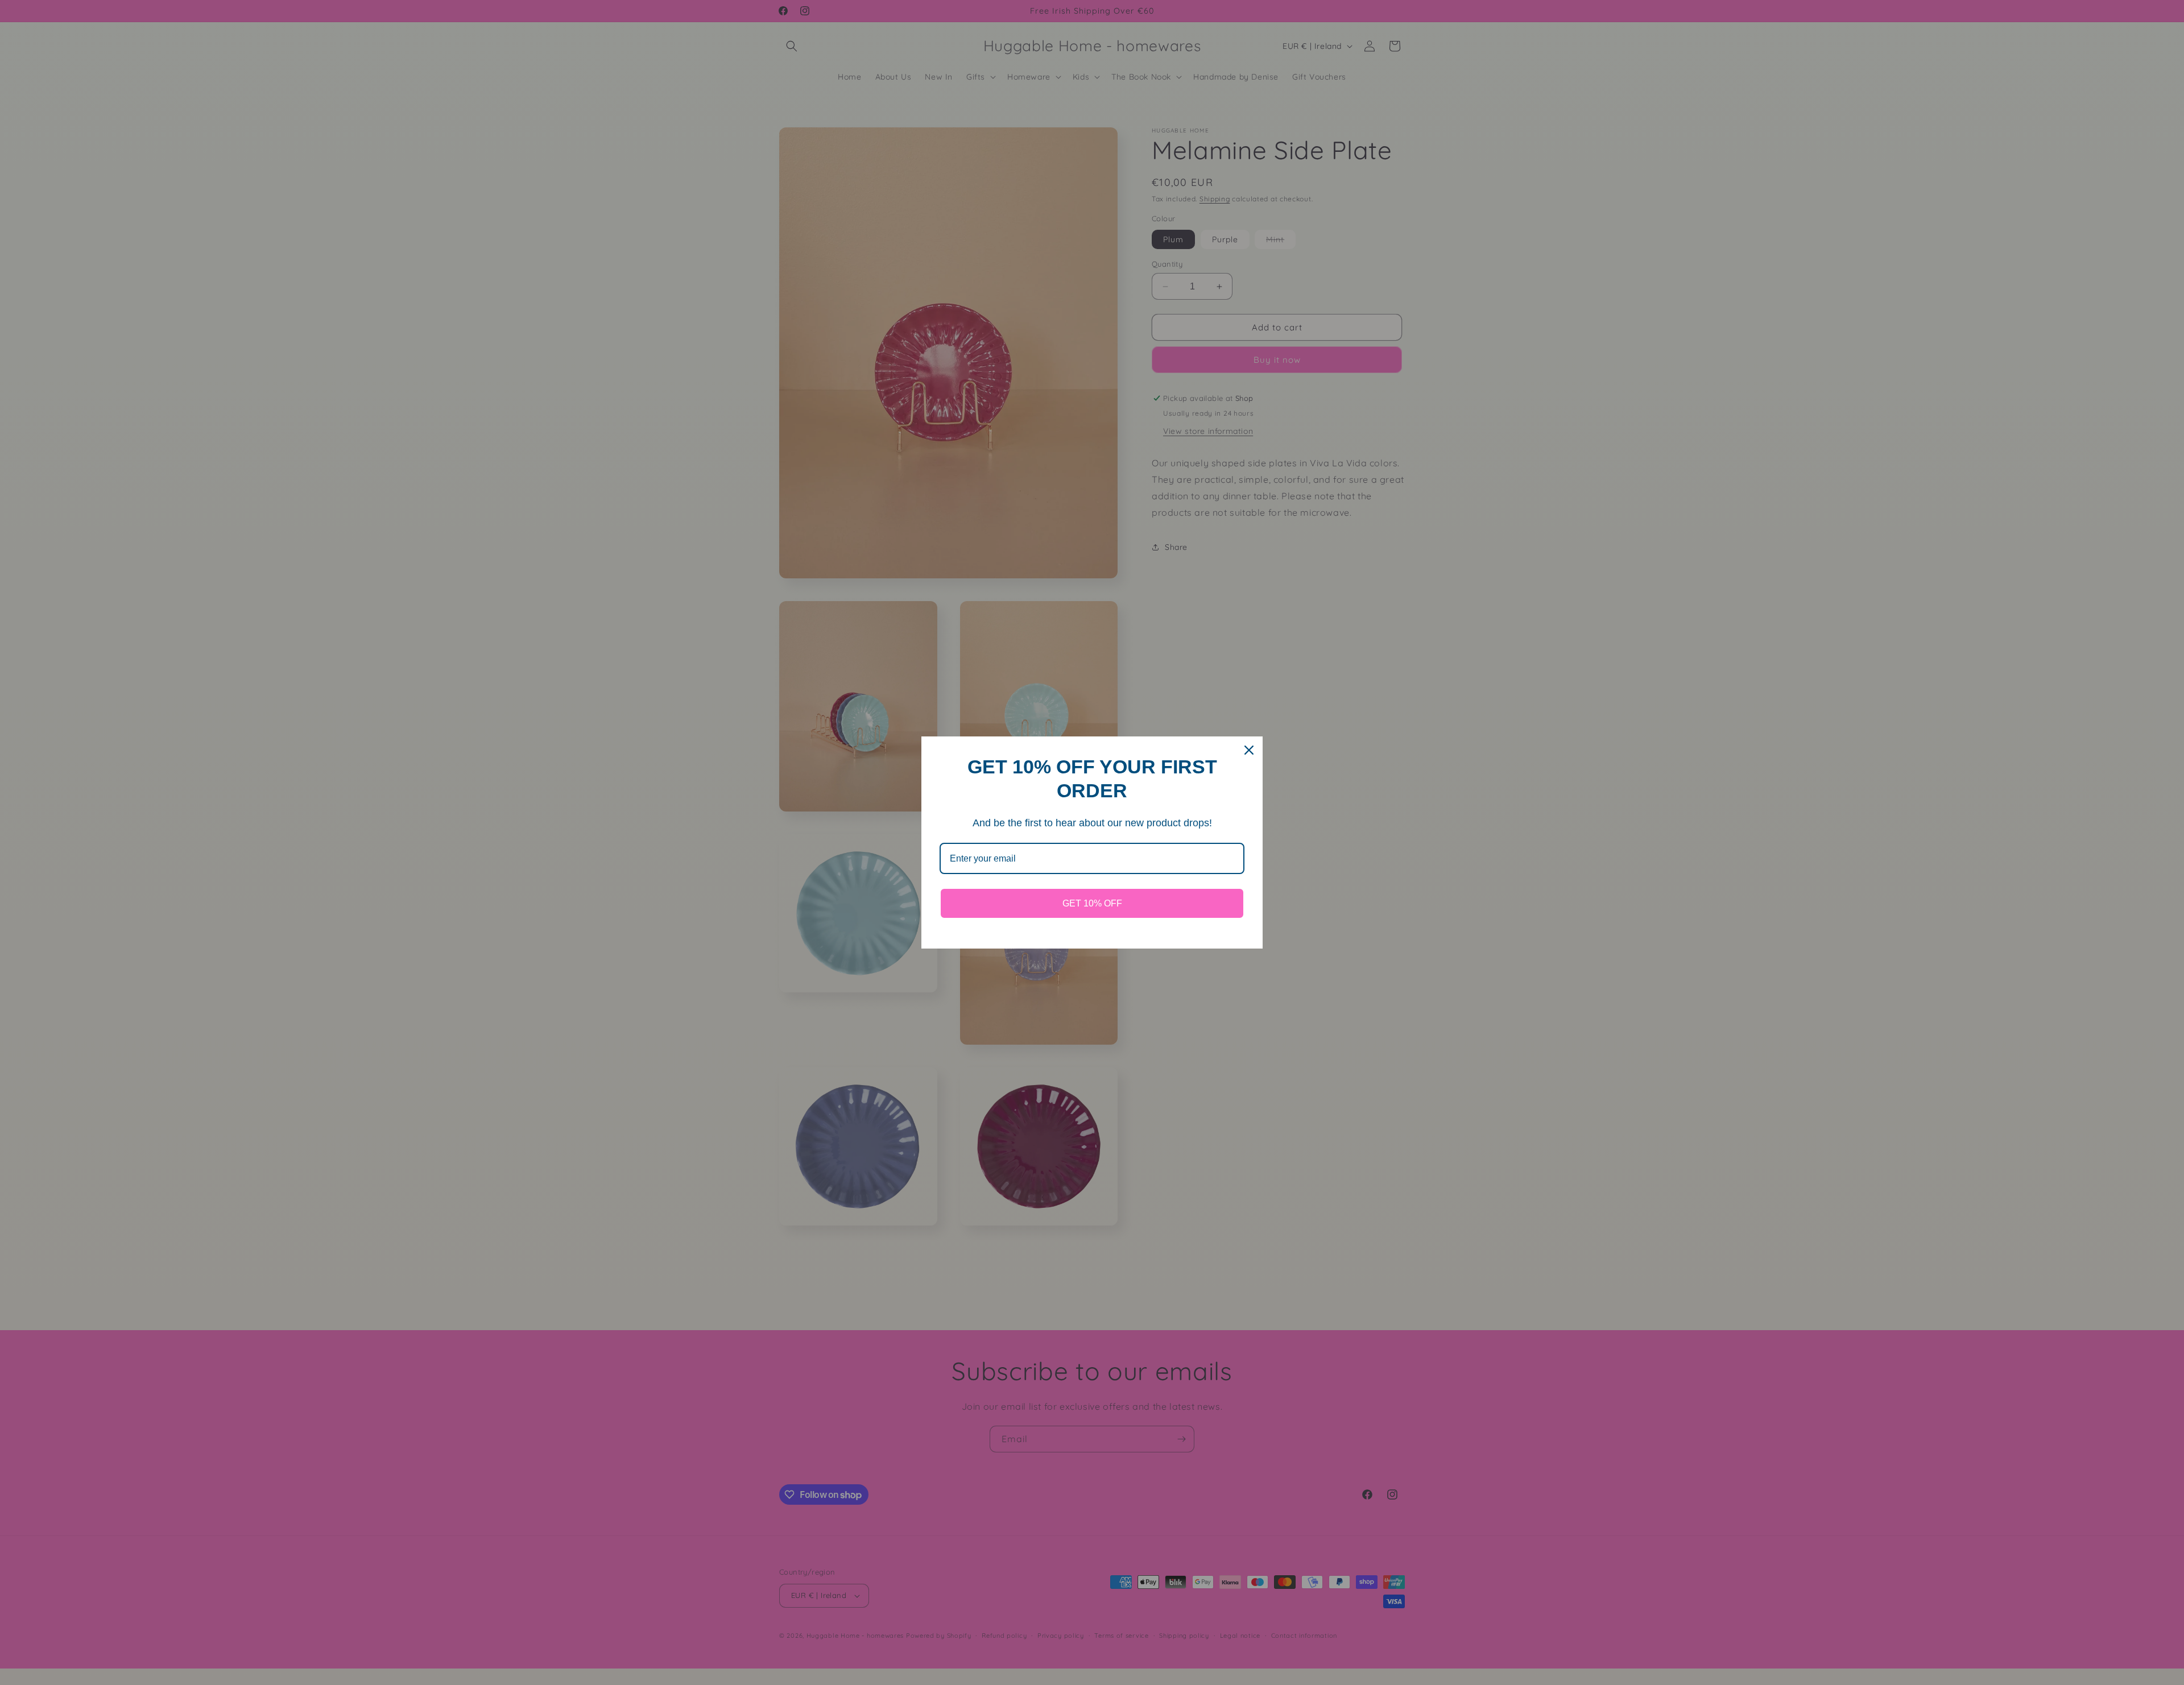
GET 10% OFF (1092, 903)
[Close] (1249, 750)
